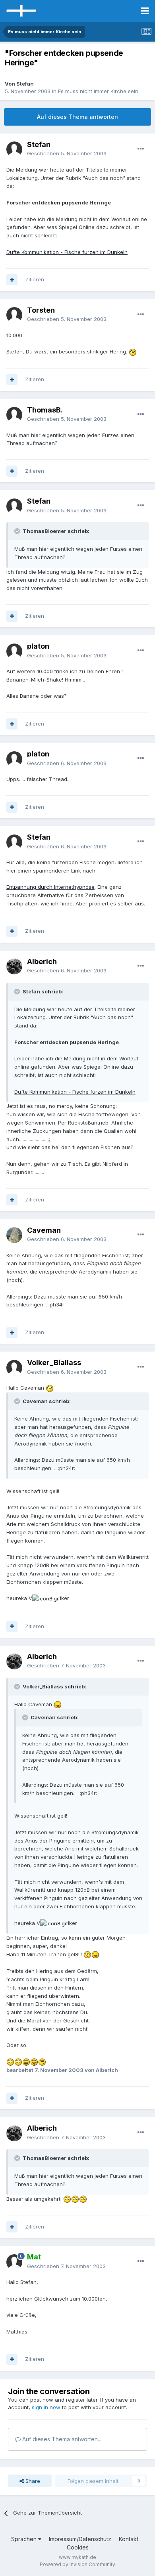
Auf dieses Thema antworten (77, 117)
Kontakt (129, 2539)
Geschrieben (67, 153)
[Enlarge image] (133, 351)
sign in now (46, 2407)
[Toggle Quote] (18, 531)
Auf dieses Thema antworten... (61, 2439)
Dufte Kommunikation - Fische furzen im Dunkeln (67, 252)
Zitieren (35, 279)
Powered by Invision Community (77, 2564)
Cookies (78, 2547)
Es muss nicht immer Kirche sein (98, 91)
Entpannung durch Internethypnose (50, 887)
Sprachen (25, 2539)
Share (32, 2481)
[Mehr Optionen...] (141, 149)
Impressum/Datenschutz (80, 2539)
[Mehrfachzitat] (12, 280)
